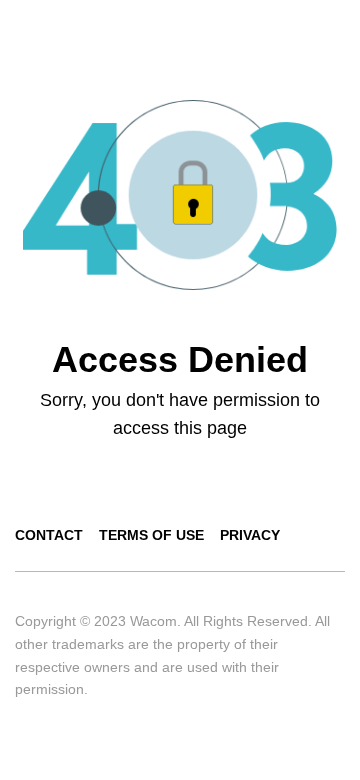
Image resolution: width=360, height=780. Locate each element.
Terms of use (151, 535)
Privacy (250, 535)
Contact (49, 535)
